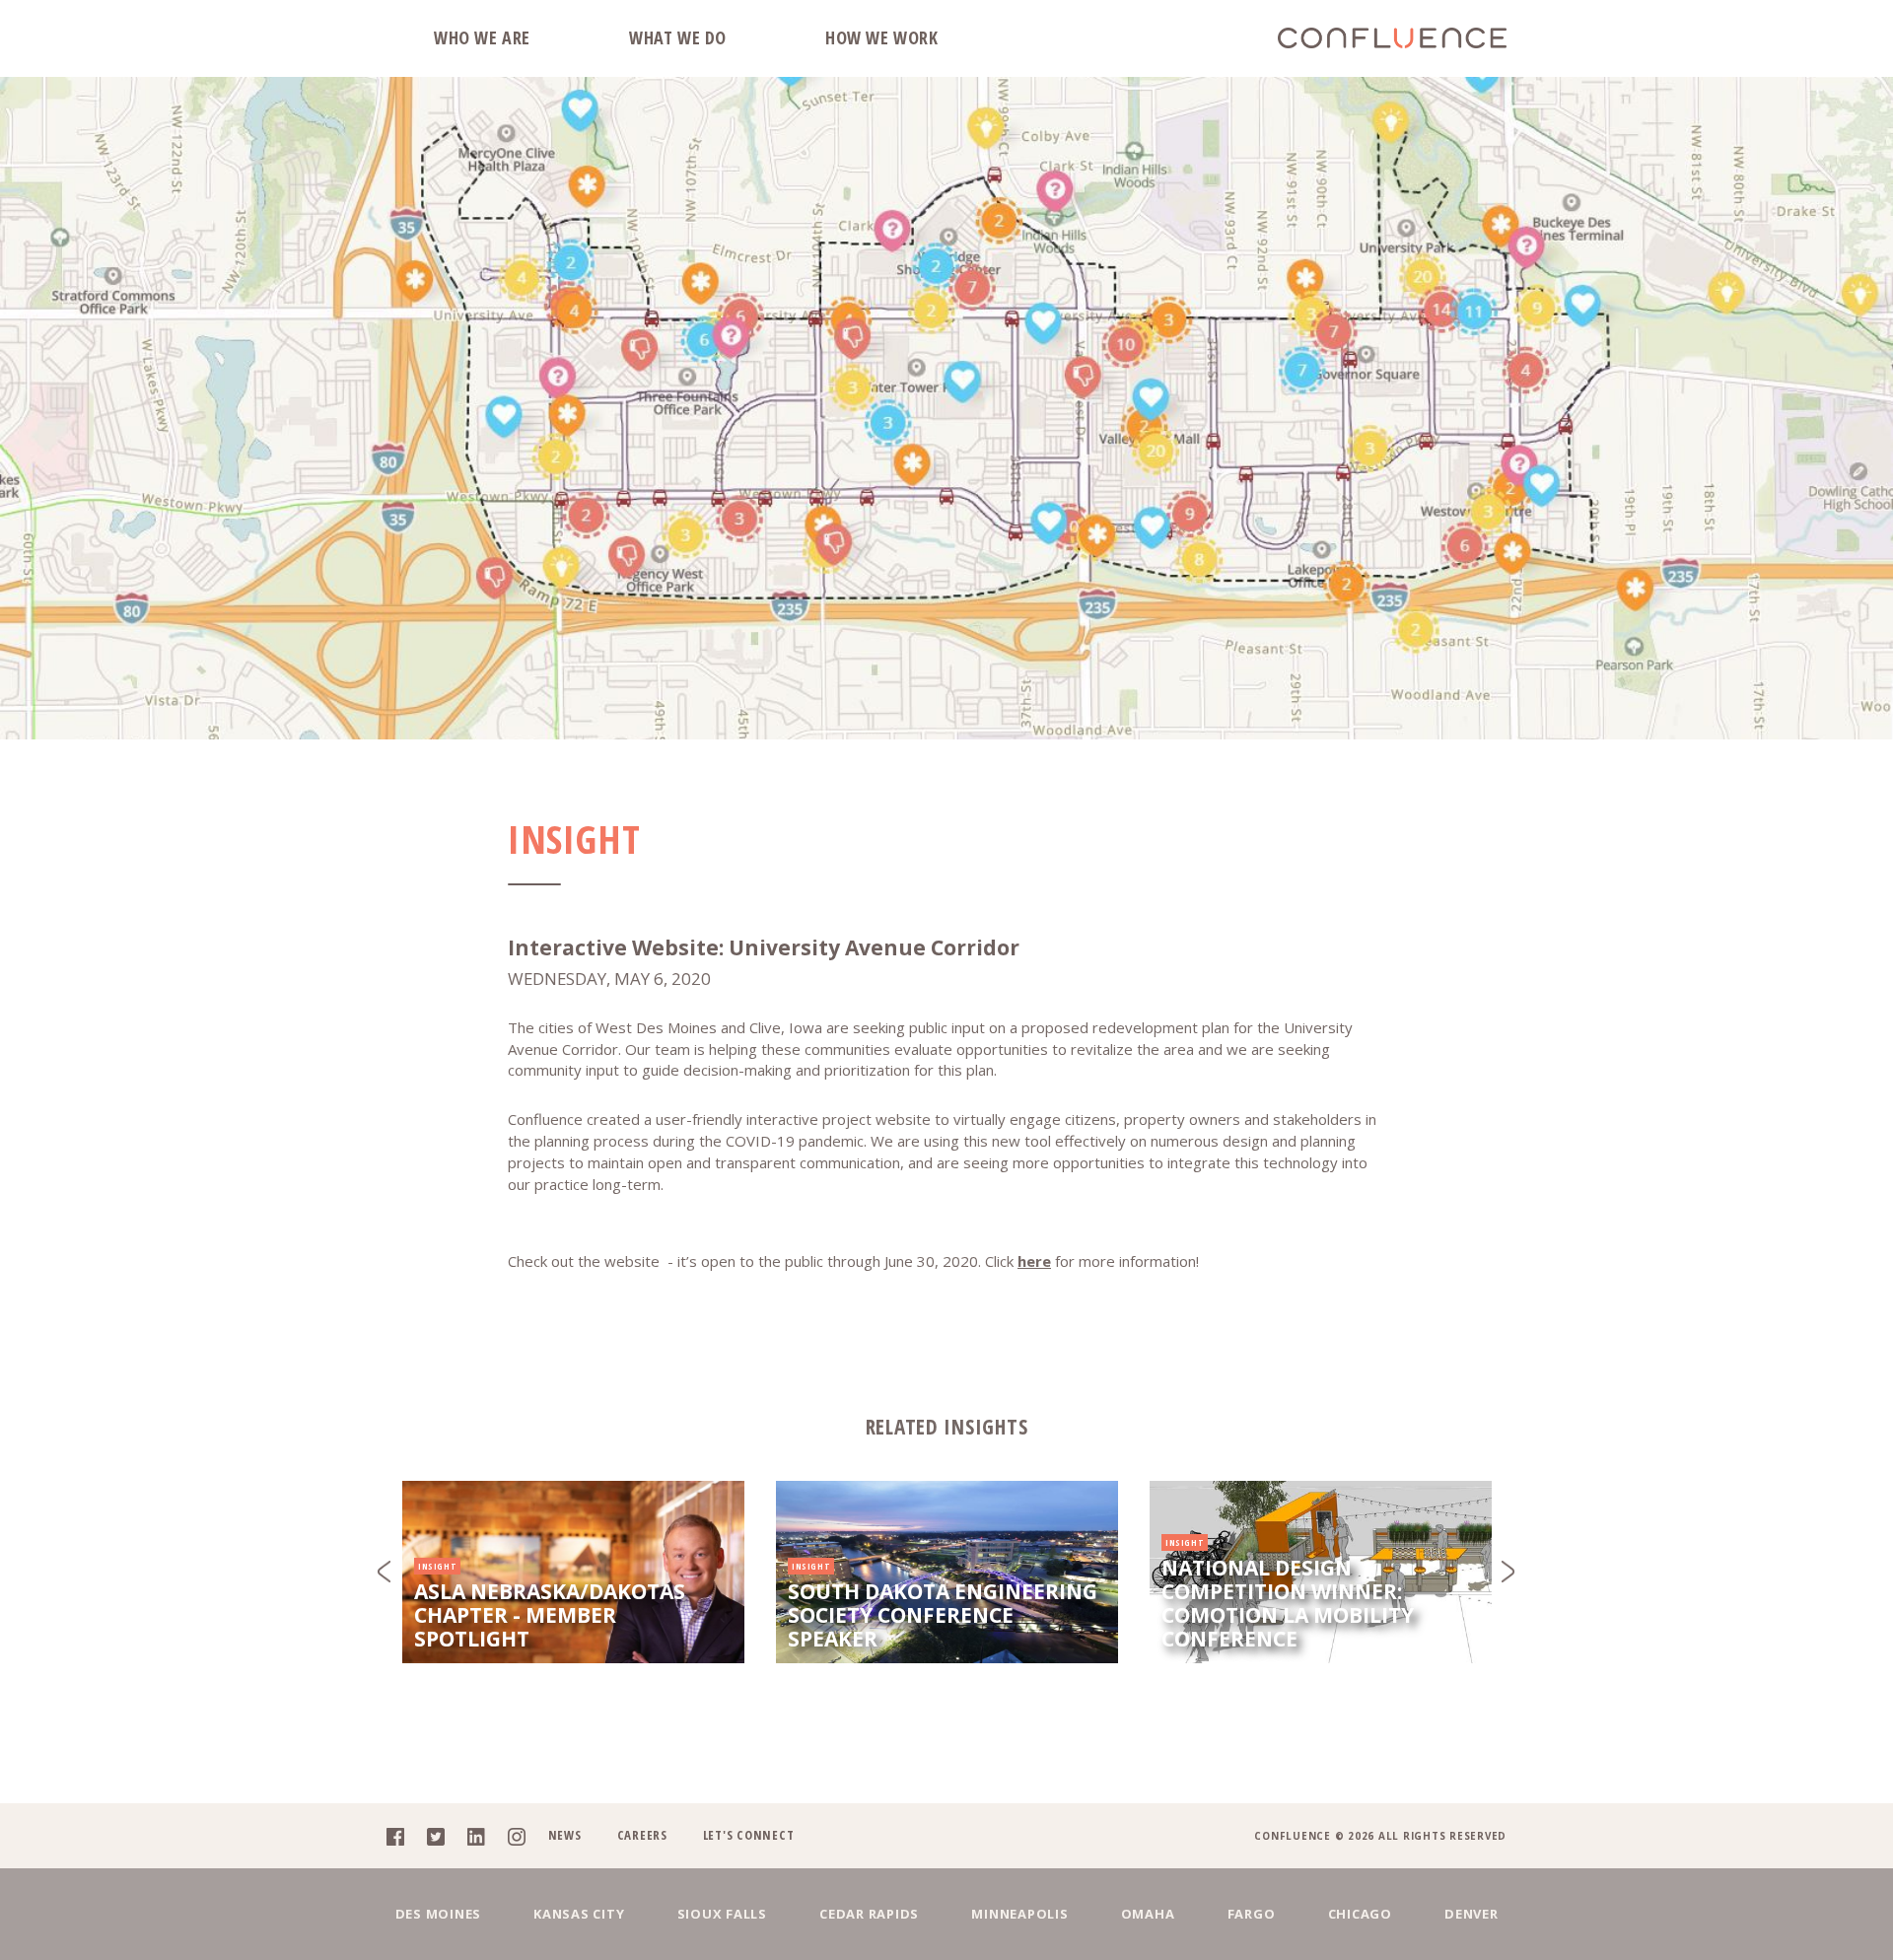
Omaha (1148, 1914)
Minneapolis (1019, 1914)
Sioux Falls (722, 1914)
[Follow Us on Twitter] (445, 1836)
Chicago (1360, 1914)
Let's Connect (749, 1835)
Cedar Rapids (869, 1914)
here (1034, 1261)
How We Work (882, 37)
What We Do (678, 37)
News (565, 1835)
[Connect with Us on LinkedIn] (486, 1836)
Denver (1471, 1914)
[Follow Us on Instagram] (526, 1836)
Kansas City (579, 1914)
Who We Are (482, 37)
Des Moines (439, 1914)
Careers (642, 1835)
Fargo (1252, 1914)
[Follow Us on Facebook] (405, 1836)
